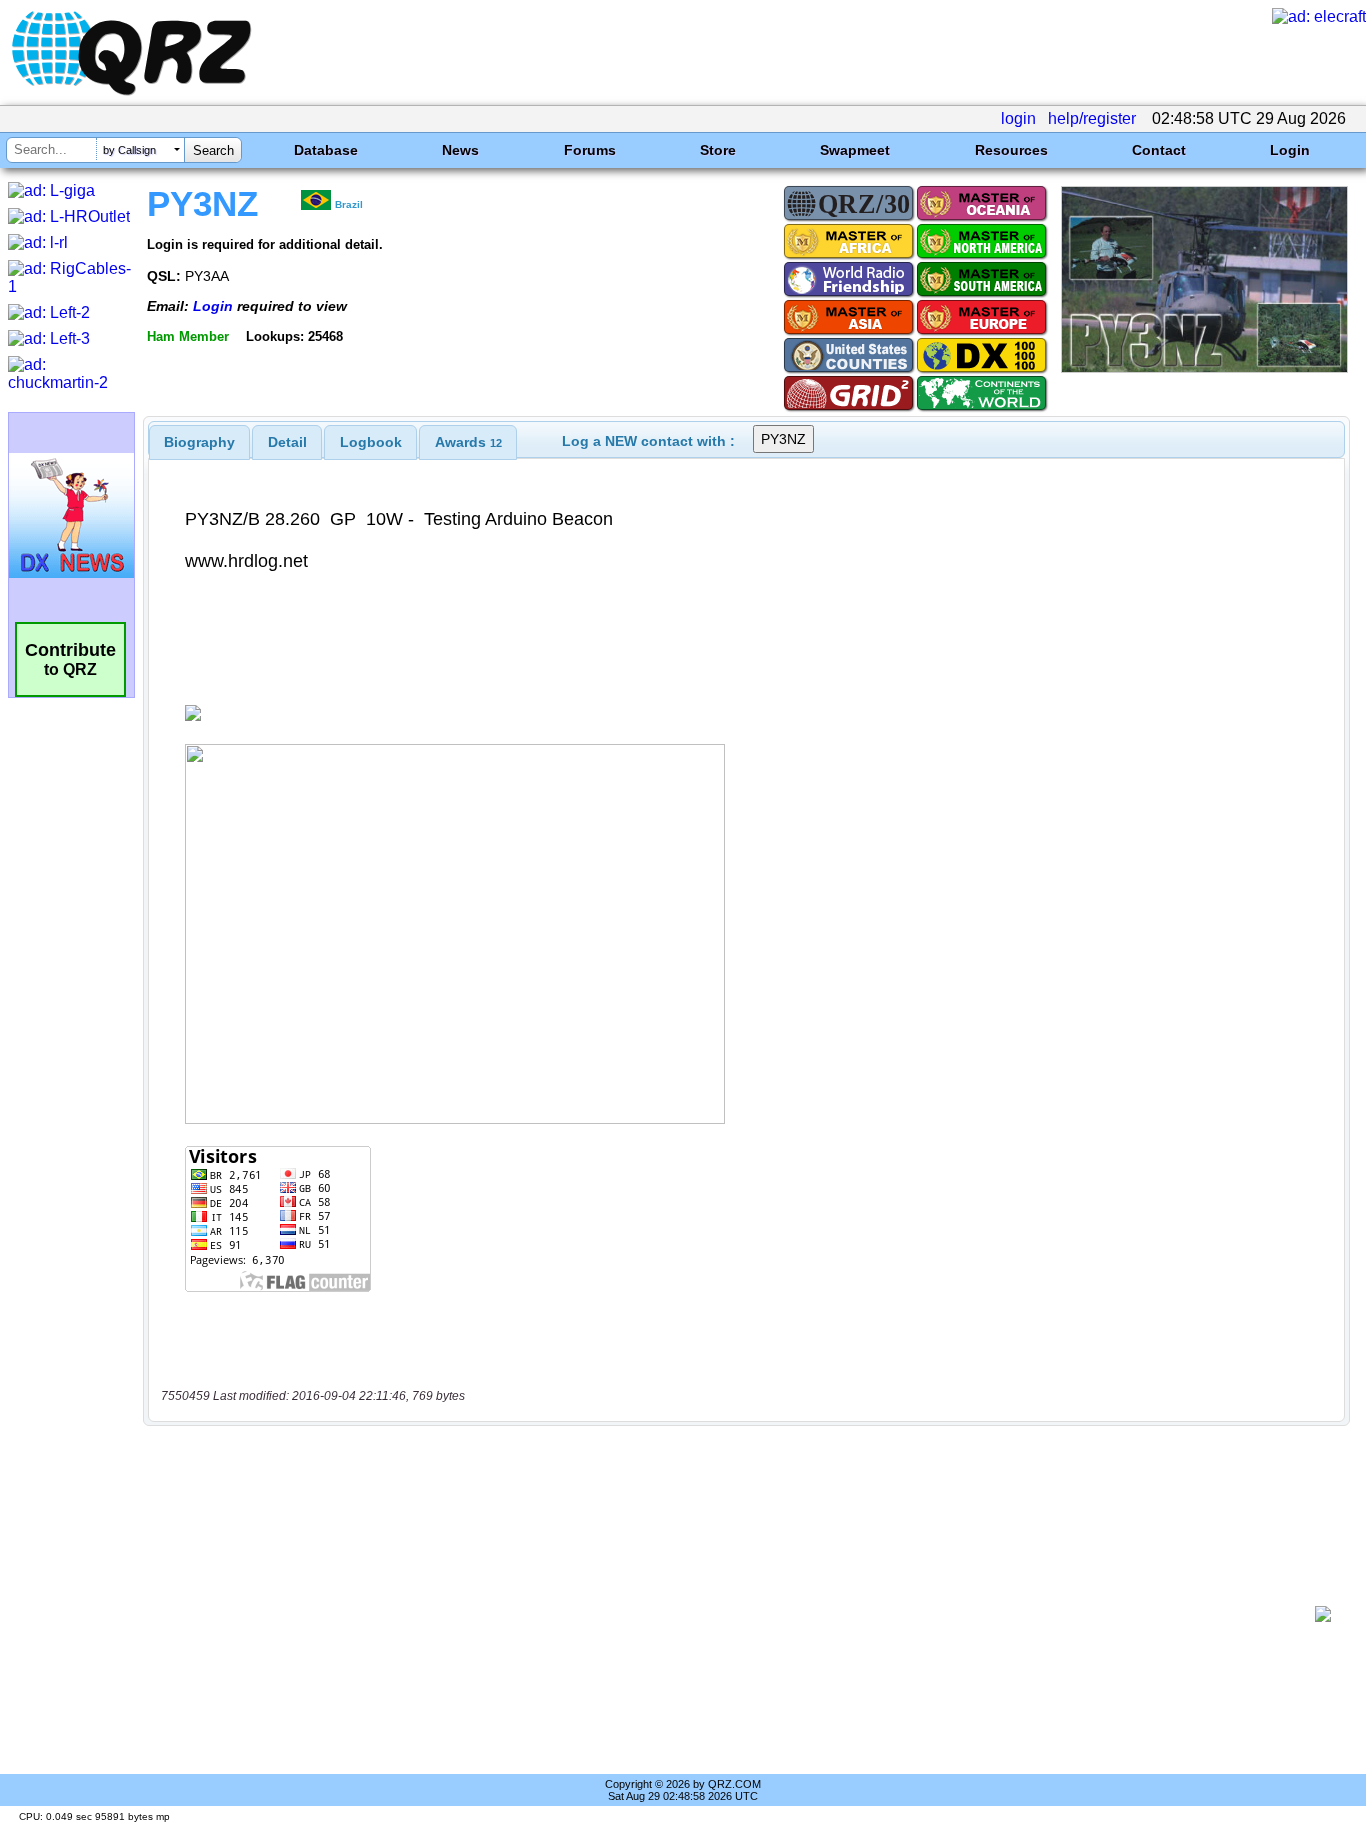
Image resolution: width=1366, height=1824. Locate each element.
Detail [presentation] (287, 442)
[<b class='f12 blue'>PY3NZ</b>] (1204, 367)
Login (1290, 150)
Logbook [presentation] (371, 442)
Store (718, 150)
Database (326, 150)
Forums (590, 150)
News (460, 150)
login (1018, 118)
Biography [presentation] (199, 442)
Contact (1159, 150)
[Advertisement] (736, 1614)
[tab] (199, 442)
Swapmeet (855, 150)
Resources (1011, 150)
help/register (1092, 118)
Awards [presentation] (468, 442)
